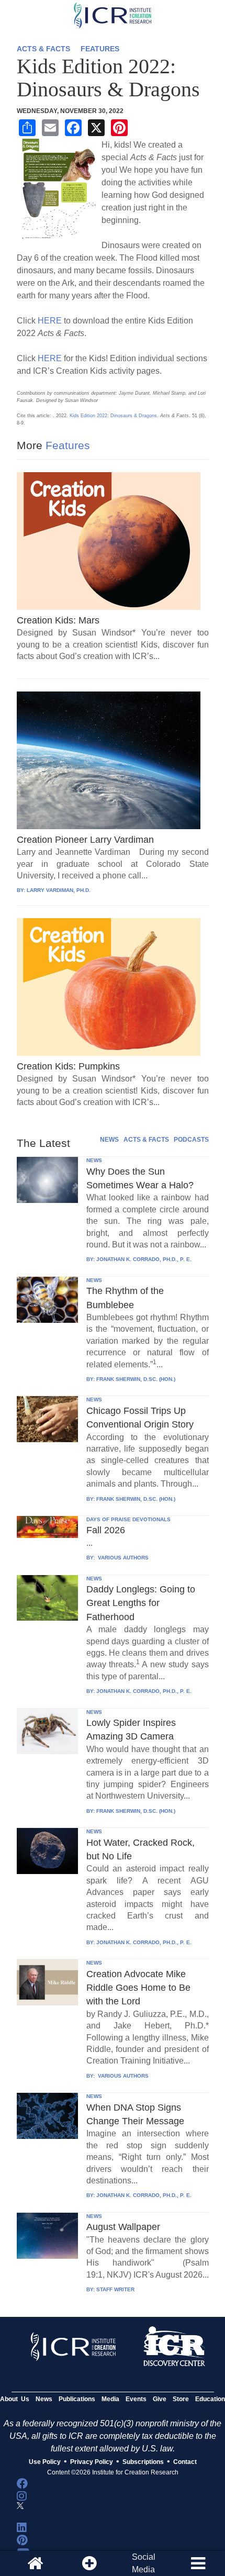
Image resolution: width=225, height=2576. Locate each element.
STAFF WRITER (115, 2289)
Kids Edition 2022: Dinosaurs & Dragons (113, 416)
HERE (50, 321)
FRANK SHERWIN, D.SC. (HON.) (136, 1379)
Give (160, 2399)
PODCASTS (191, 1140)
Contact (185, 2462)
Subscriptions (143, 2462)
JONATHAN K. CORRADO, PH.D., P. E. (144, 1259)
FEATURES (100, 49)
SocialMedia (144, 2563)
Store (181, 2399)
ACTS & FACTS (43, 49)
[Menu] (198, 2563)
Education (210, 2399)
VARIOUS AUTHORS (122, 1558)
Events (136, 2399)
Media (110, 2399)
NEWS (109, 1140)
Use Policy (45, 2462)
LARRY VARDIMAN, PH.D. (59, 890)
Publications (77, 2399)
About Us (15, 2399)
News (44, 2399)
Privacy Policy (92, 2462)
